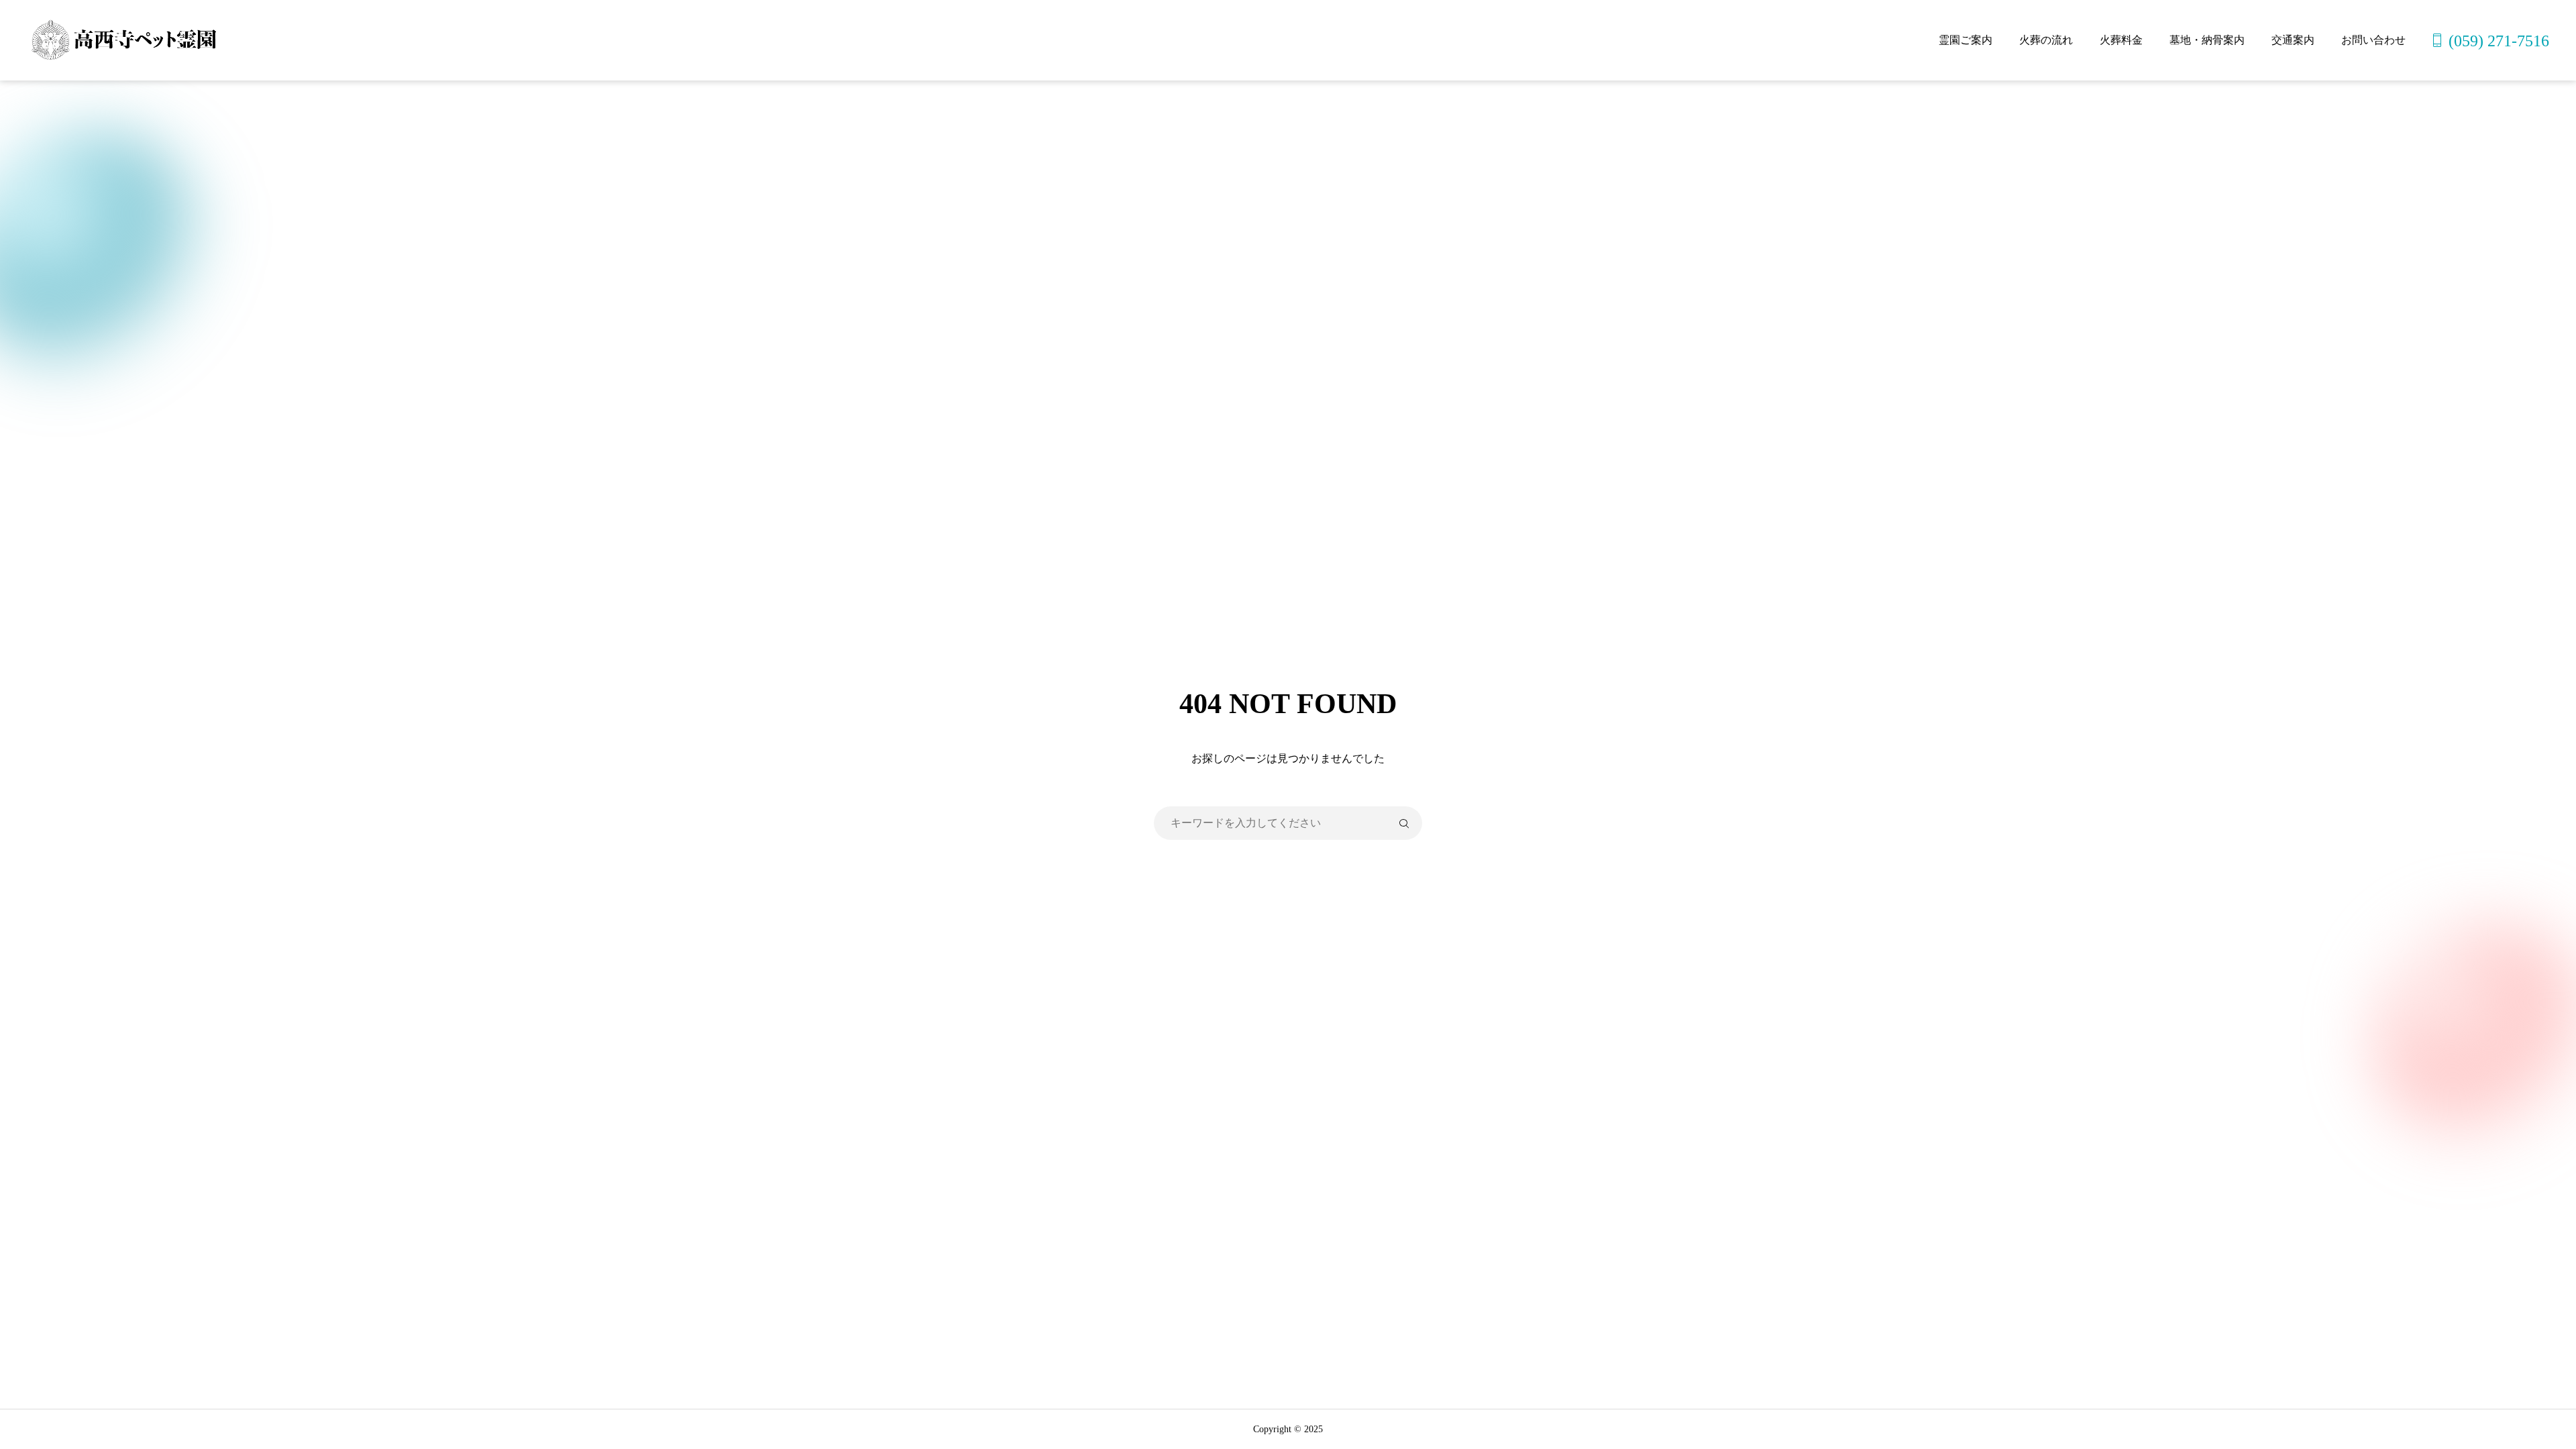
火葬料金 (2121, 40)
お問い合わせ (2373, 40)
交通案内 (2293, 40)
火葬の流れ (2046, 40)
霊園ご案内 (1966, 40)
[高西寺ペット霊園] (122, 40)
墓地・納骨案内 (2207, 40)
